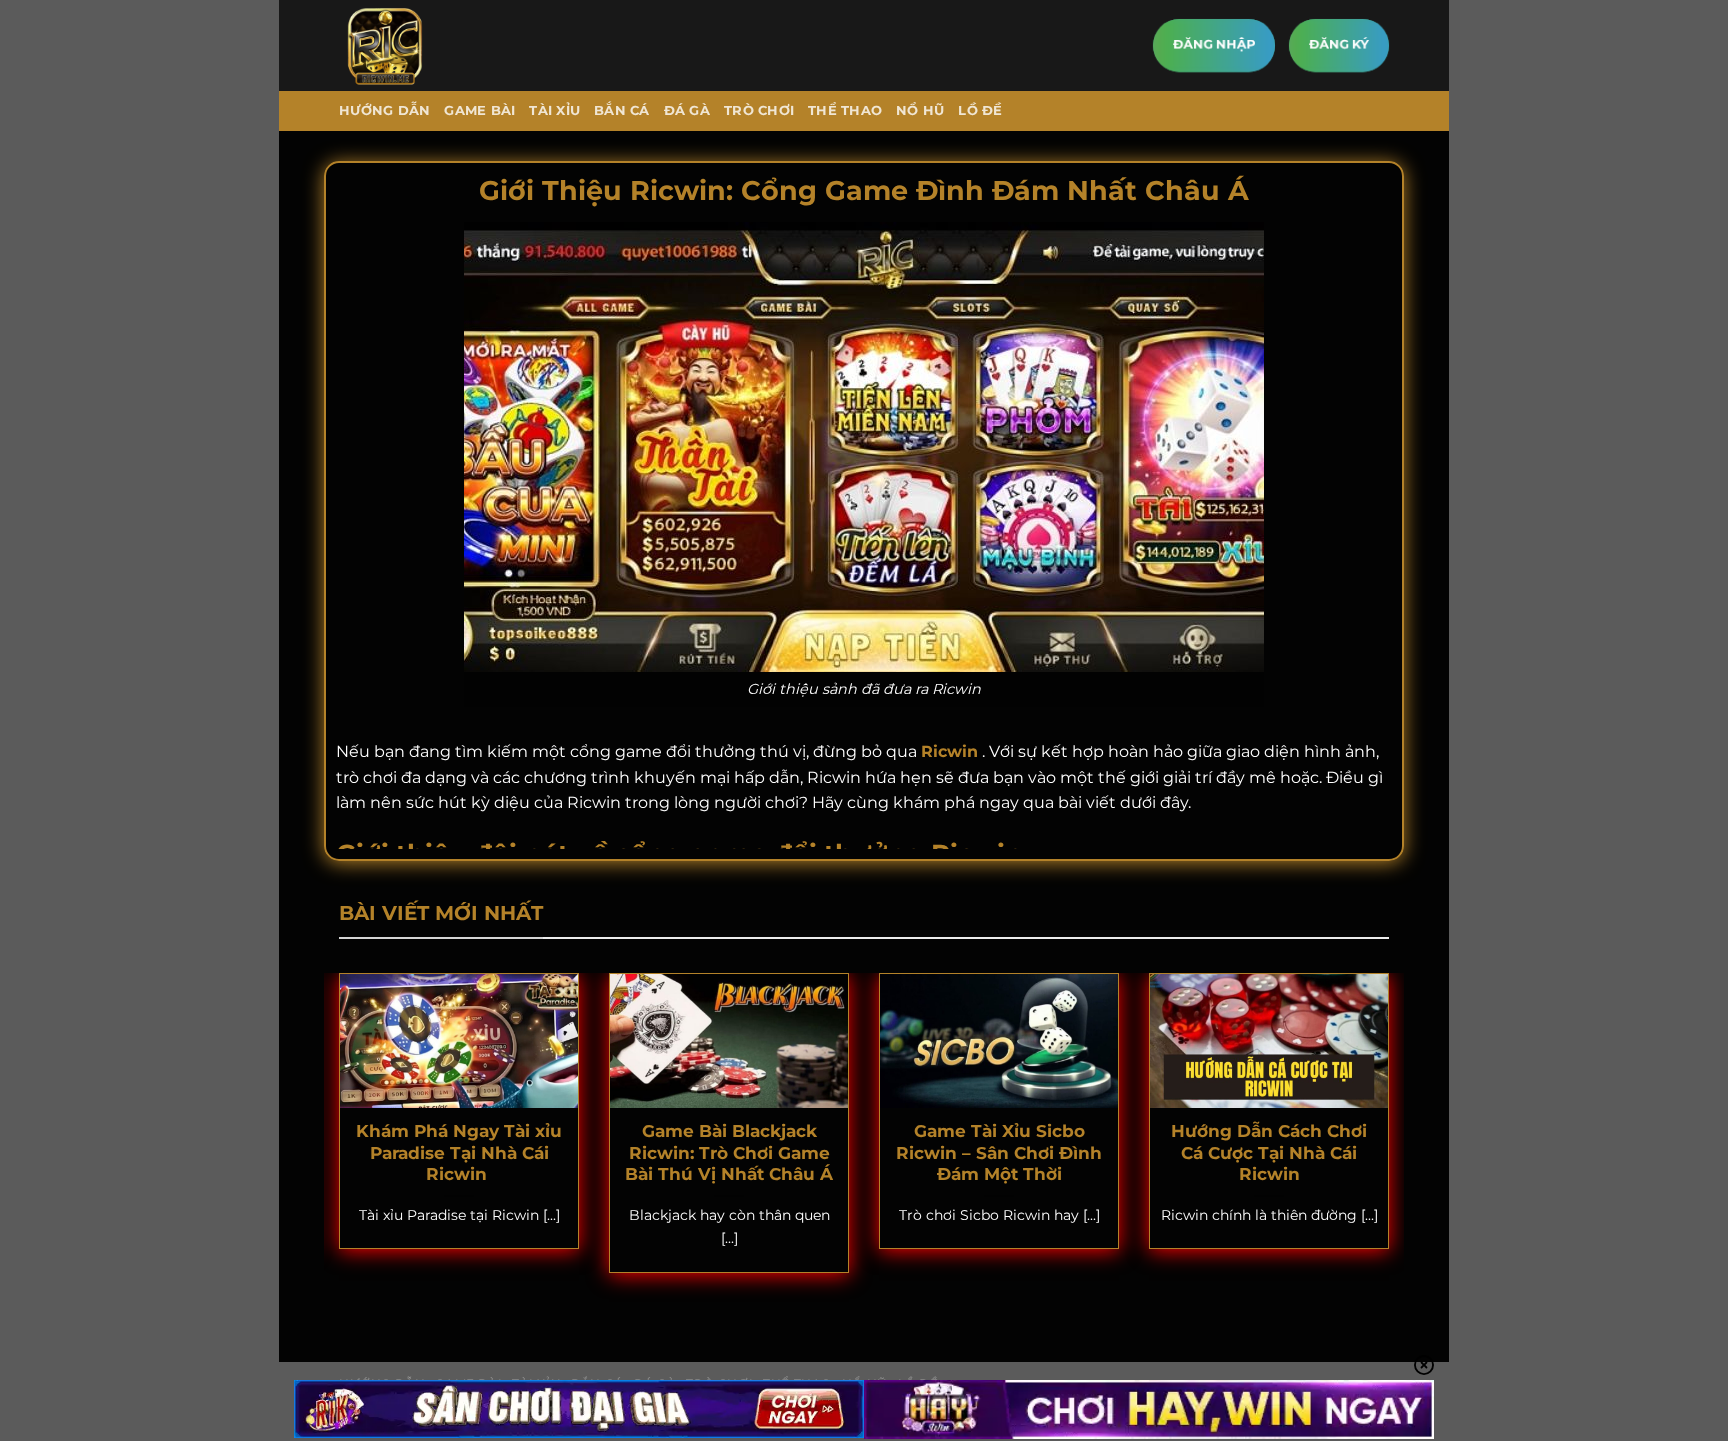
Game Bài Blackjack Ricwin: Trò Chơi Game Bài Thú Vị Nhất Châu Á (729, 1152)
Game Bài (479, 110)
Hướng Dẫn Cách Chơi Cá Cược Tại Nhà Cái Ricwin (1269, 1152)
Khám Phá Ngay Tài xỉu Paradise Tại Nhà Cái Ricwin (459, 1152)
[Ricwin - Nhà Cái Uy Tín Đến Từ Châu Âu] (422, 45)
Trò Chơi (759, 110)
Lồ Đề (980, 110)
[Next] (1393, 1136)
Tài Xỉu (554, 110)
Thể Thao (845, 110)
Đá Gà (687, 110)
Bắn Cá (622, 110)
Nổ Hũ (920, 110)
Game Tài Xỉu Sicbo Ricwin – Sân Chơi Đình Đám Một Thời (999, 1152)
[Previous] (335, 1136)
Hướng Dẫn (384, 110)
